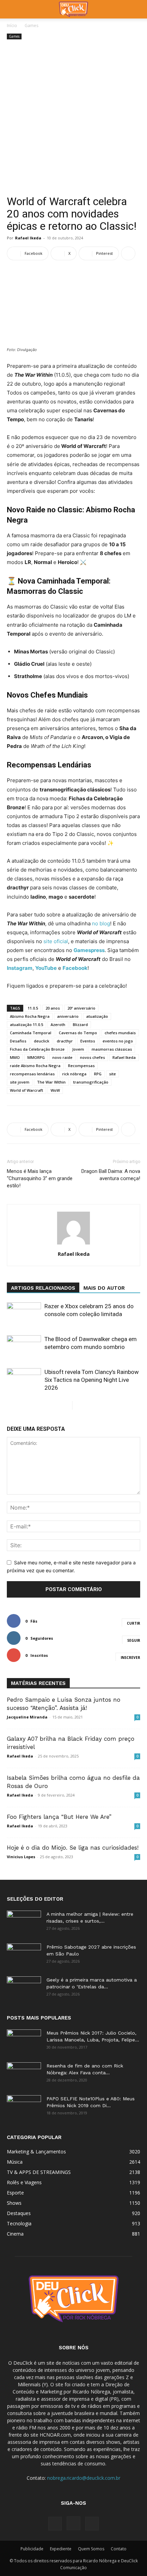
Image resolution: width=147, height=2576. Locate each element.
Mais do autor (104, 1288)
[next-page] (78, 1405)
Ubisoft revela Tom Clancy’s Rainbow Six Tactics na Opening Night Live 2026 (92, 1380)
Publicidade (32, 2549)
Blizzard (80, 1024)
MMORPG (36, 1057)
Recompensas (81, 1066)
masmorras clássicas (112, 1049)
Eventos (88, 1041)
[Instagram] (73, 2523)
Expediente (61, 2549)
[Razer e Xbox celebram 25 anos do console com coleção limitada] (24, 1314)
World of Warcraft (26, 1090)
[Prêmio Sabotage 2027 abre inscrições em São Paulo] (24, 1955)
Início (12, 26)
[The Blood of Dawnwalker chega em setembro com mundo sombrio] (24, 1347)
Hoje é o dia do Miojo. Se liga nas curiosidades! (73, 1848)
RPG (98, 1074)
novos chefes (92, 1057)
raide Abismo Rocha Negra (35, 1066)
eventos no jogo (118, 1041)
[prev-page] (67, 1405)
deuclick (42, 1041)
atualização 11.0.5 (26, 1024)
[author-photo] (73, 1244)
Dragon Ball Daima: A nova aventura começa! (111, 1175)
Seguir (134, 1640)
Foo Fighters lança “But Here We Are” (59, 1817)
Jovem (78, 1049)
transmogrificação (91, 1082)
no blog (101, 923)
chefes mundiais (120, 1033)
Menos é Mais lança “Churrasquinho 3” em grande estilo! (40, 1178)
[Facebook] (55, 2524)
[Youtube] (92, 2524)
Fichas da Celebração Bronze (37, 1049)
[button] (12, 9)
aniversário (68, 1016)
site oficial (56, 941)
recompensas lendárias (32, 1074)
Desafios (18, 1041)
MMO (15, 1057)
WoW (55, 1090)
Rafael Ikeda (28, 238)
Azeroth (58, 1024)
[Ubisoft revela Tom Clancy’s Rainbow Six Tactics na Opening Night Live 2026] (24, 1380)
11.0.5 (33, 1008)
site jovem (20, 1082)
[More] (128, 253)
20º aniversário (81, 1008)
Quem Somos (91, 2549)
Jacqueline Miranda (27, 1717)
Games (31, 26)
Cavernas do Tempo (78, 1033)
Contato (119, 2549)
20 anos (53, 1008)
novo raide (62, 1057)
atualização (97, 1016)
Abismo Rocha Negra (30, 1016)
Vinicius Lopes (21, 1857)
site (112, 1074)
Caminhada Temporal (31, 1033)
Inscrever (130, 1658)
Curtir (133, 1623)
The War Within (51, 1082)
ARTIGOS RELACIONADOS (43, 1288)
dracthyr (65, 1041)
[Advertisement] (73, 118)
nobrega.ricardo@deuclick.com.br (84, 2478)
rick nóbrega (74, 1074)
